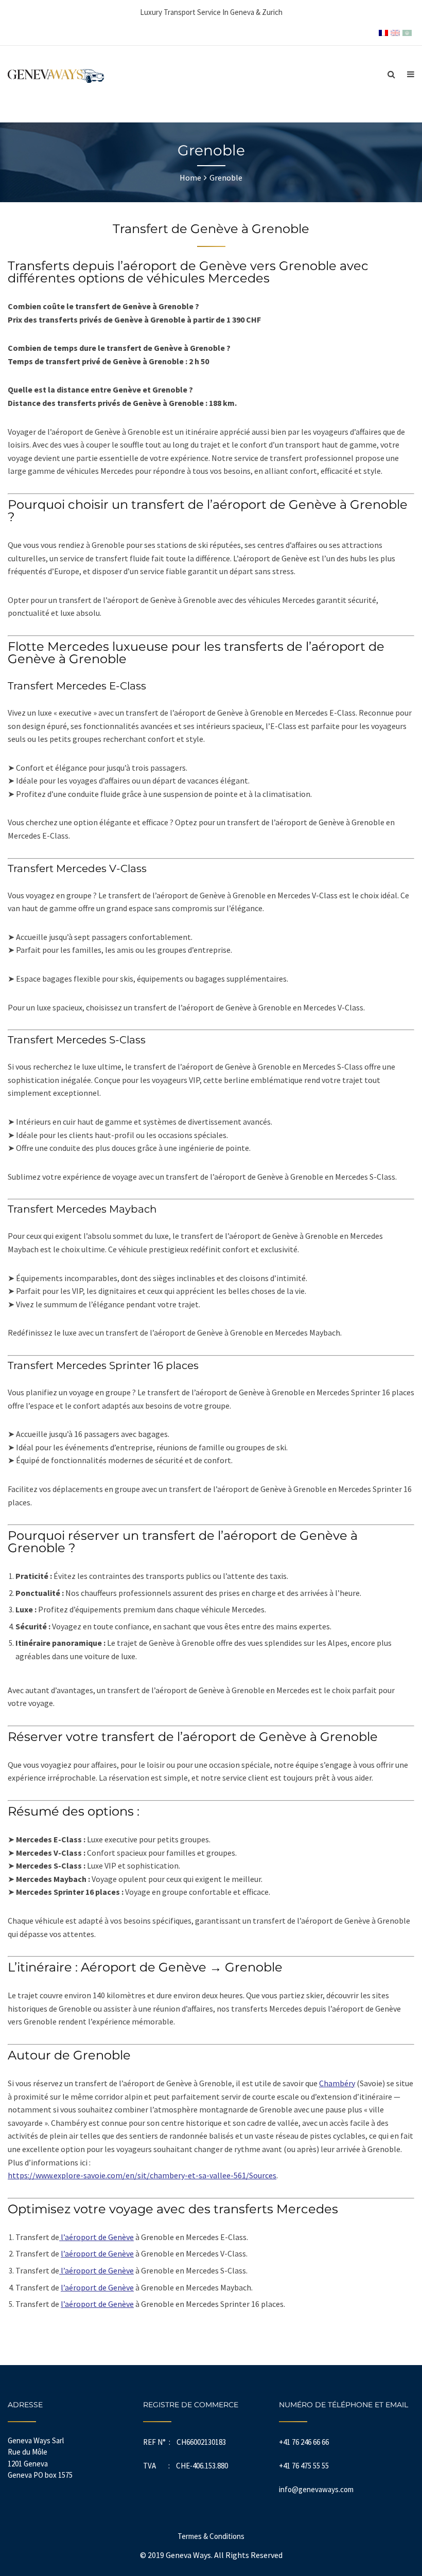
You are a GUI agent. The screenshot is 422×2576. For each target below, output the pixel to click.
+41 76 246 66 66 (304, 2442)
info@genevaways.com (316, 2489)
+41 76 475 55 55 (304, 2466)
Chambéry (337, 2083)
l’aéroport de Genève (96, 2237)
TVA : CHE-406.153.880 (186, 2466)
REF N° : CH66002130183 (184, 2442)
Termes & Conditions (211, 2536)
